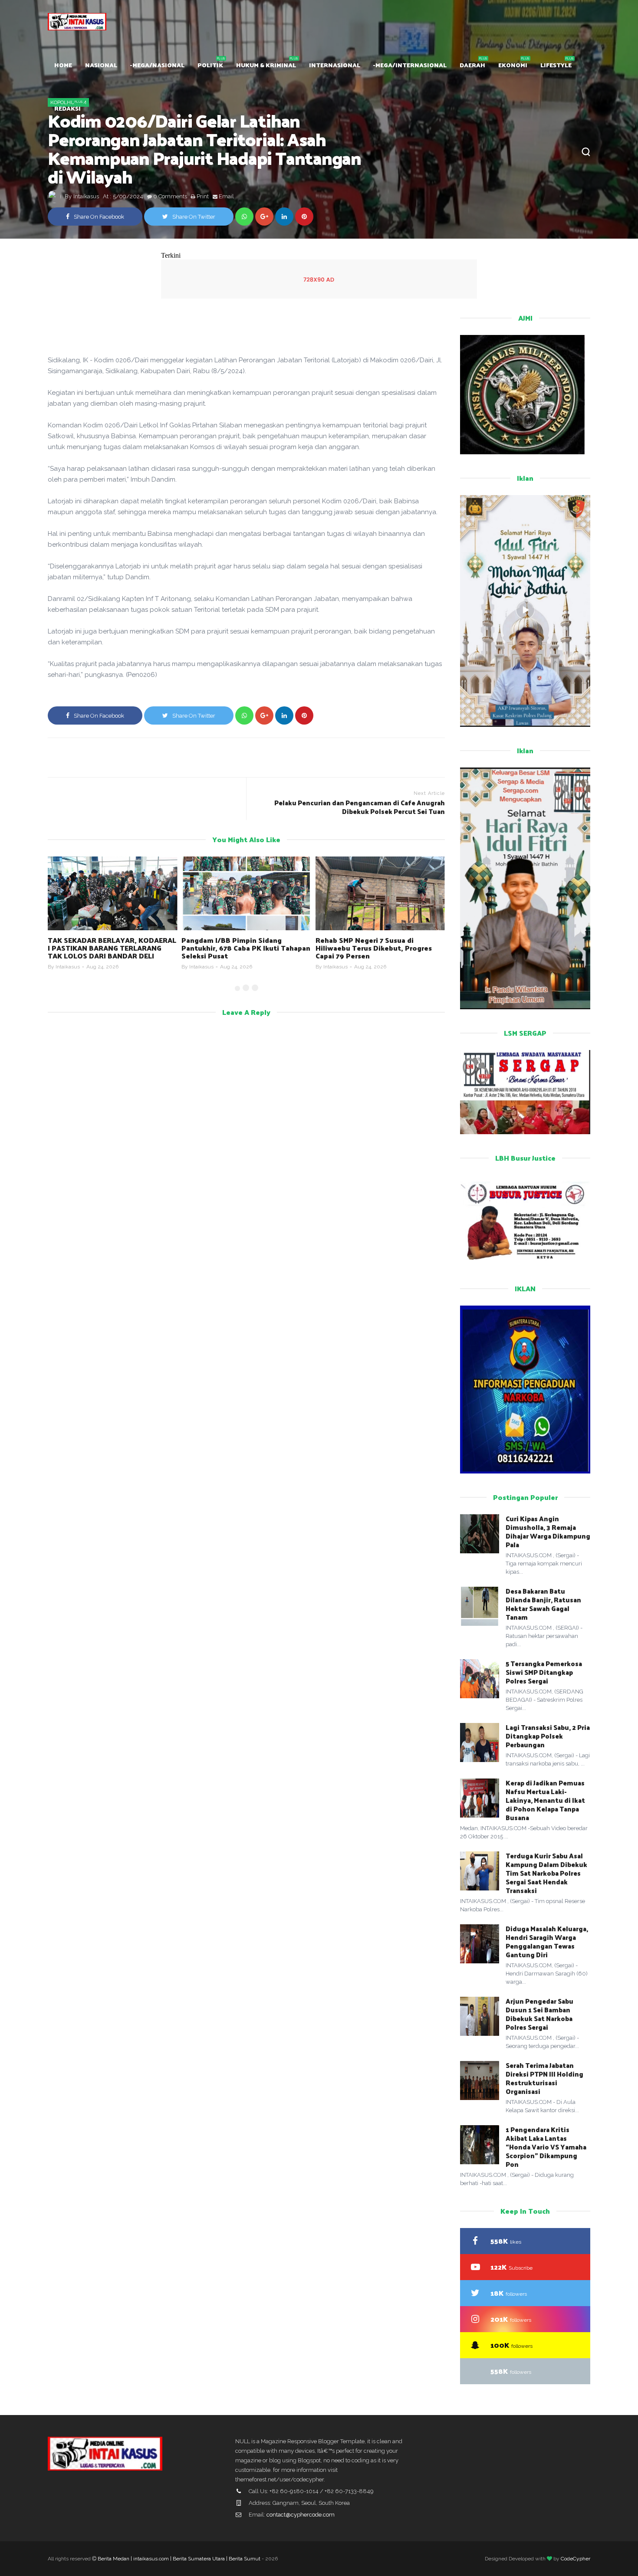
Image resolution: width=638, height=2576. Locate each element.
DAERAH (472, 65)
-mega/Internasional (410, 65)
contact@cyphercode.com (301, 2515)
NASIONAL (101, 65)
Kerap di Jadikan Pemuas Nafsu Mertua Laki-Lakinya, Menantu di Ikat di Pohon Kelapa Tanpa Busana (545, 1800)
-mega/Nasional (157, 65)
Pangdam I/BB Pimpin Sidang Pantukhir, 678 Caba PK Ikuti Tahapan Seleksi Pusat (112, 948)
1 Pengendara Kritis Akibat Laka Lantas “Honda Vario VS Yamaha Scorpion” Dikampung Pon (546, 2147)
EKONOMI (513, 65)
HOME (63, 65)
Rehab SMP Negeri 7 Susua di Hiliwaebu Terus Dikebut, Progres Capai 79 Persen (240, 948)
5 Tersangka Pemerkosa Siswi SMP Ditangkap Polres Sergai (544, 1672)
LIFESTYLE (556, 65)
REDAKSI (67, 108)
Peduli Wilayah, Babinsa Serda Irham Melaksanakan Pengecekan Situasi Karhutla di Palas (378, 948)
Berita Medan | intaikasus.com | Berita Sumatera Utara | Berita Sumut (179, 2559)
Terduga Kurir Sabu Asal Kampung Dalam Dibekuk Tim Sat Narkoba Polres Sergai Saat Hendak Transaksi (546, 1873)
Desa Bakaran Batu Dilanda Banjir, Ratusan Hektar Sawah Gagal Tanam (543, 1604)
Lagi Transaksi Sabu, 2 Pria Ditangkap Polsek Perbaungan (548, 1736)
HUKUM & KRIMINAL (266, 65)
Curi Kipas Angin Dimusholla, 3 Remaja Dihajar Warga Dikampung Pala (548, 1531)
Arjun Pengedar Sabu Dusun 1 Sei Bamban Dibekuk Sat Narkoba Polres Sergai (539, 2014)
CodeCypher (576, 2559)
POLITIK (210, 65)
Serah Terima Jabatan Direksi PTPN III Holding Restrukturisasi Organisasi (544, 2078)
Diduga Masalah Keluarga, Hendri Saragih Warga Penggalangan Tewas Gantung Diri (547, 1941)
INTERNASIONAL (335, 65)
